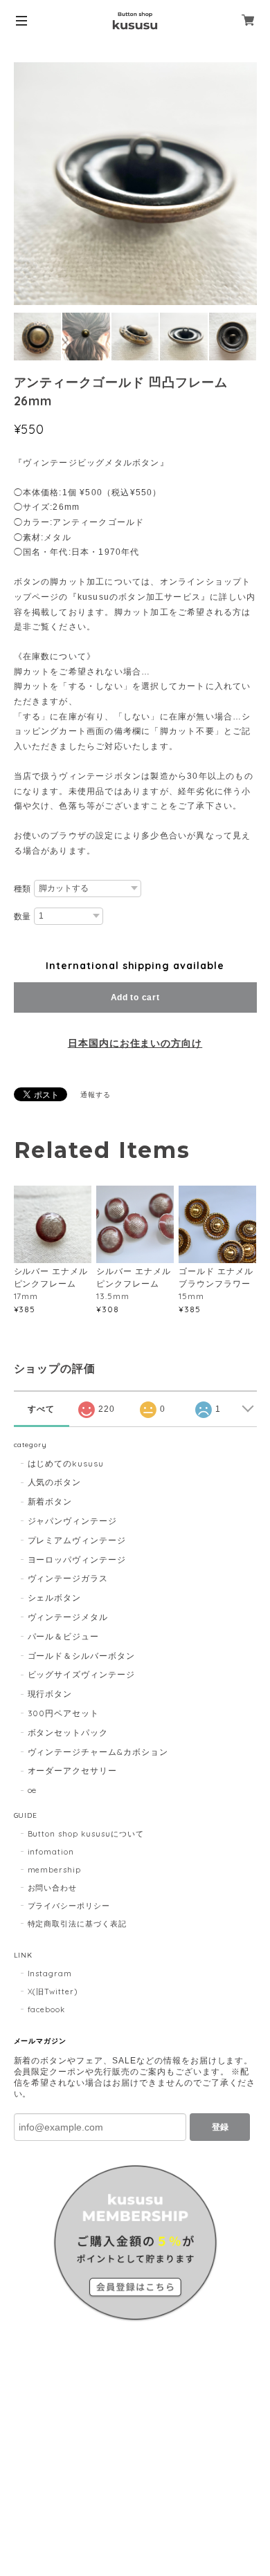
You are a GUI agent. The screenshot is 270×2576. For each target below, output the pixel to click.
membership (55, 1870)
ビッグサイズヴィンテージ (82, 1674)
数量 (23, 917)
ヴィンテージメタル (68, 1617)
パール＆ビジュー (64, 1636)
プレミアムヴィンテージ (77, 1540)
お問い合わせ (53, 1888)
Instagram (50, 1974)
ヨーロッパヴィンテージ (77, 1560)
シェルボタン (55, 1598)
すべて (41, 1409)
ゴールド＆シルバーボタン (82, 1656)
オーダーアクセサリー (73, 1770)
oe (33, 1790)
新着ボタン (50, 1501)
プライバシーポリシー (69, 1906)
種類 (23, 889)
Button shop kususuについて (86, 1834)
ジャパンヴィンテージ (73, 1521)
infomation (51, 1852)
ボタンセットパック (68, 1732)
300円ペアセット (64, 1713)
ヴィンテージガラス (68, 1578)
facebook (47, 2009)
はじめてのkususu (66, 1463)
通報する (96, 1095)
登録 (220, 2127)
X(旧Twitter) (53, 1991)
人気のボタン (55, 1482)
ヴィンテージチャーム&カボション (98, 1752)
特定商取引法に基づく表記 (78, 1924)
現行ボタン (50, 1694)
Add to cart (135, 997)
